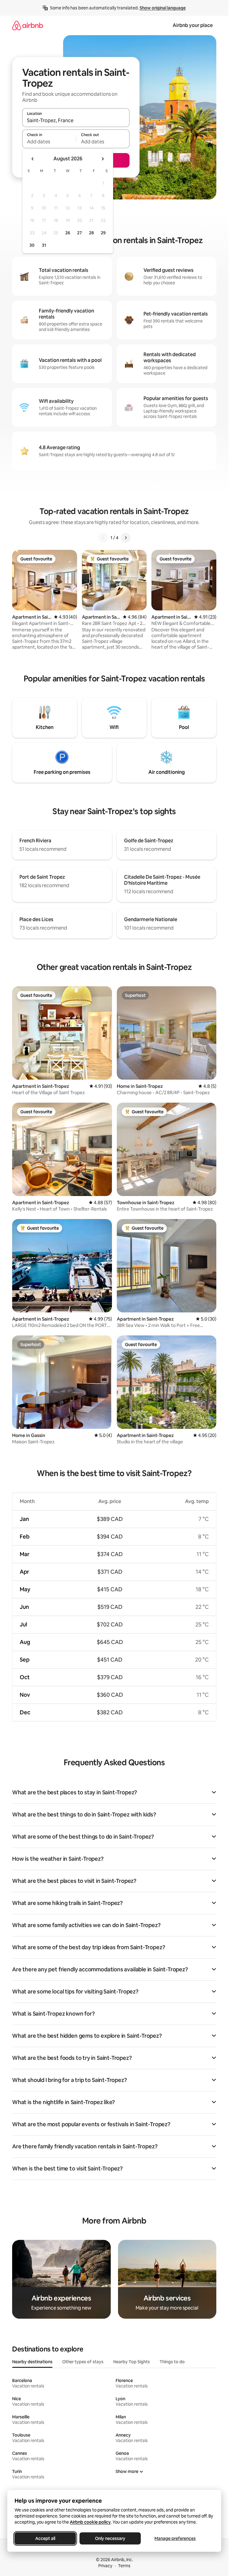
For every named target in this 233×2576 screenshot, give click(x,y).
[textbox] (49, 142)
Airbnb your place (193, 25)
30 (32, 245)
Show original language (163, 8)
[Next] (126, 538)
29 (103, 233)
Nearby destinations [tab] (32, 2362)
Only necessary (110, 2538)
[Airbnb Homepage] (28, 25)
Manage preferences (175, 2538)
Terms (124, 2566)
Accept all (45, 2538)
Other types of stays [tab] (83, 2362)
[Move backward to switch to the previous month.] (33, 159)
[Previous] (103, 538)
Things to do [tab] (172, 2362)
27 (79, 233)
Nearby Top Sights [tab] (132, 2362)
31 (44, 245)
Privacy (105, 2566)
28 (91, 233)
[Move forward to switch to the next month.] (103, 159)
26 (68, 233)
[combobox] (76, 120)
